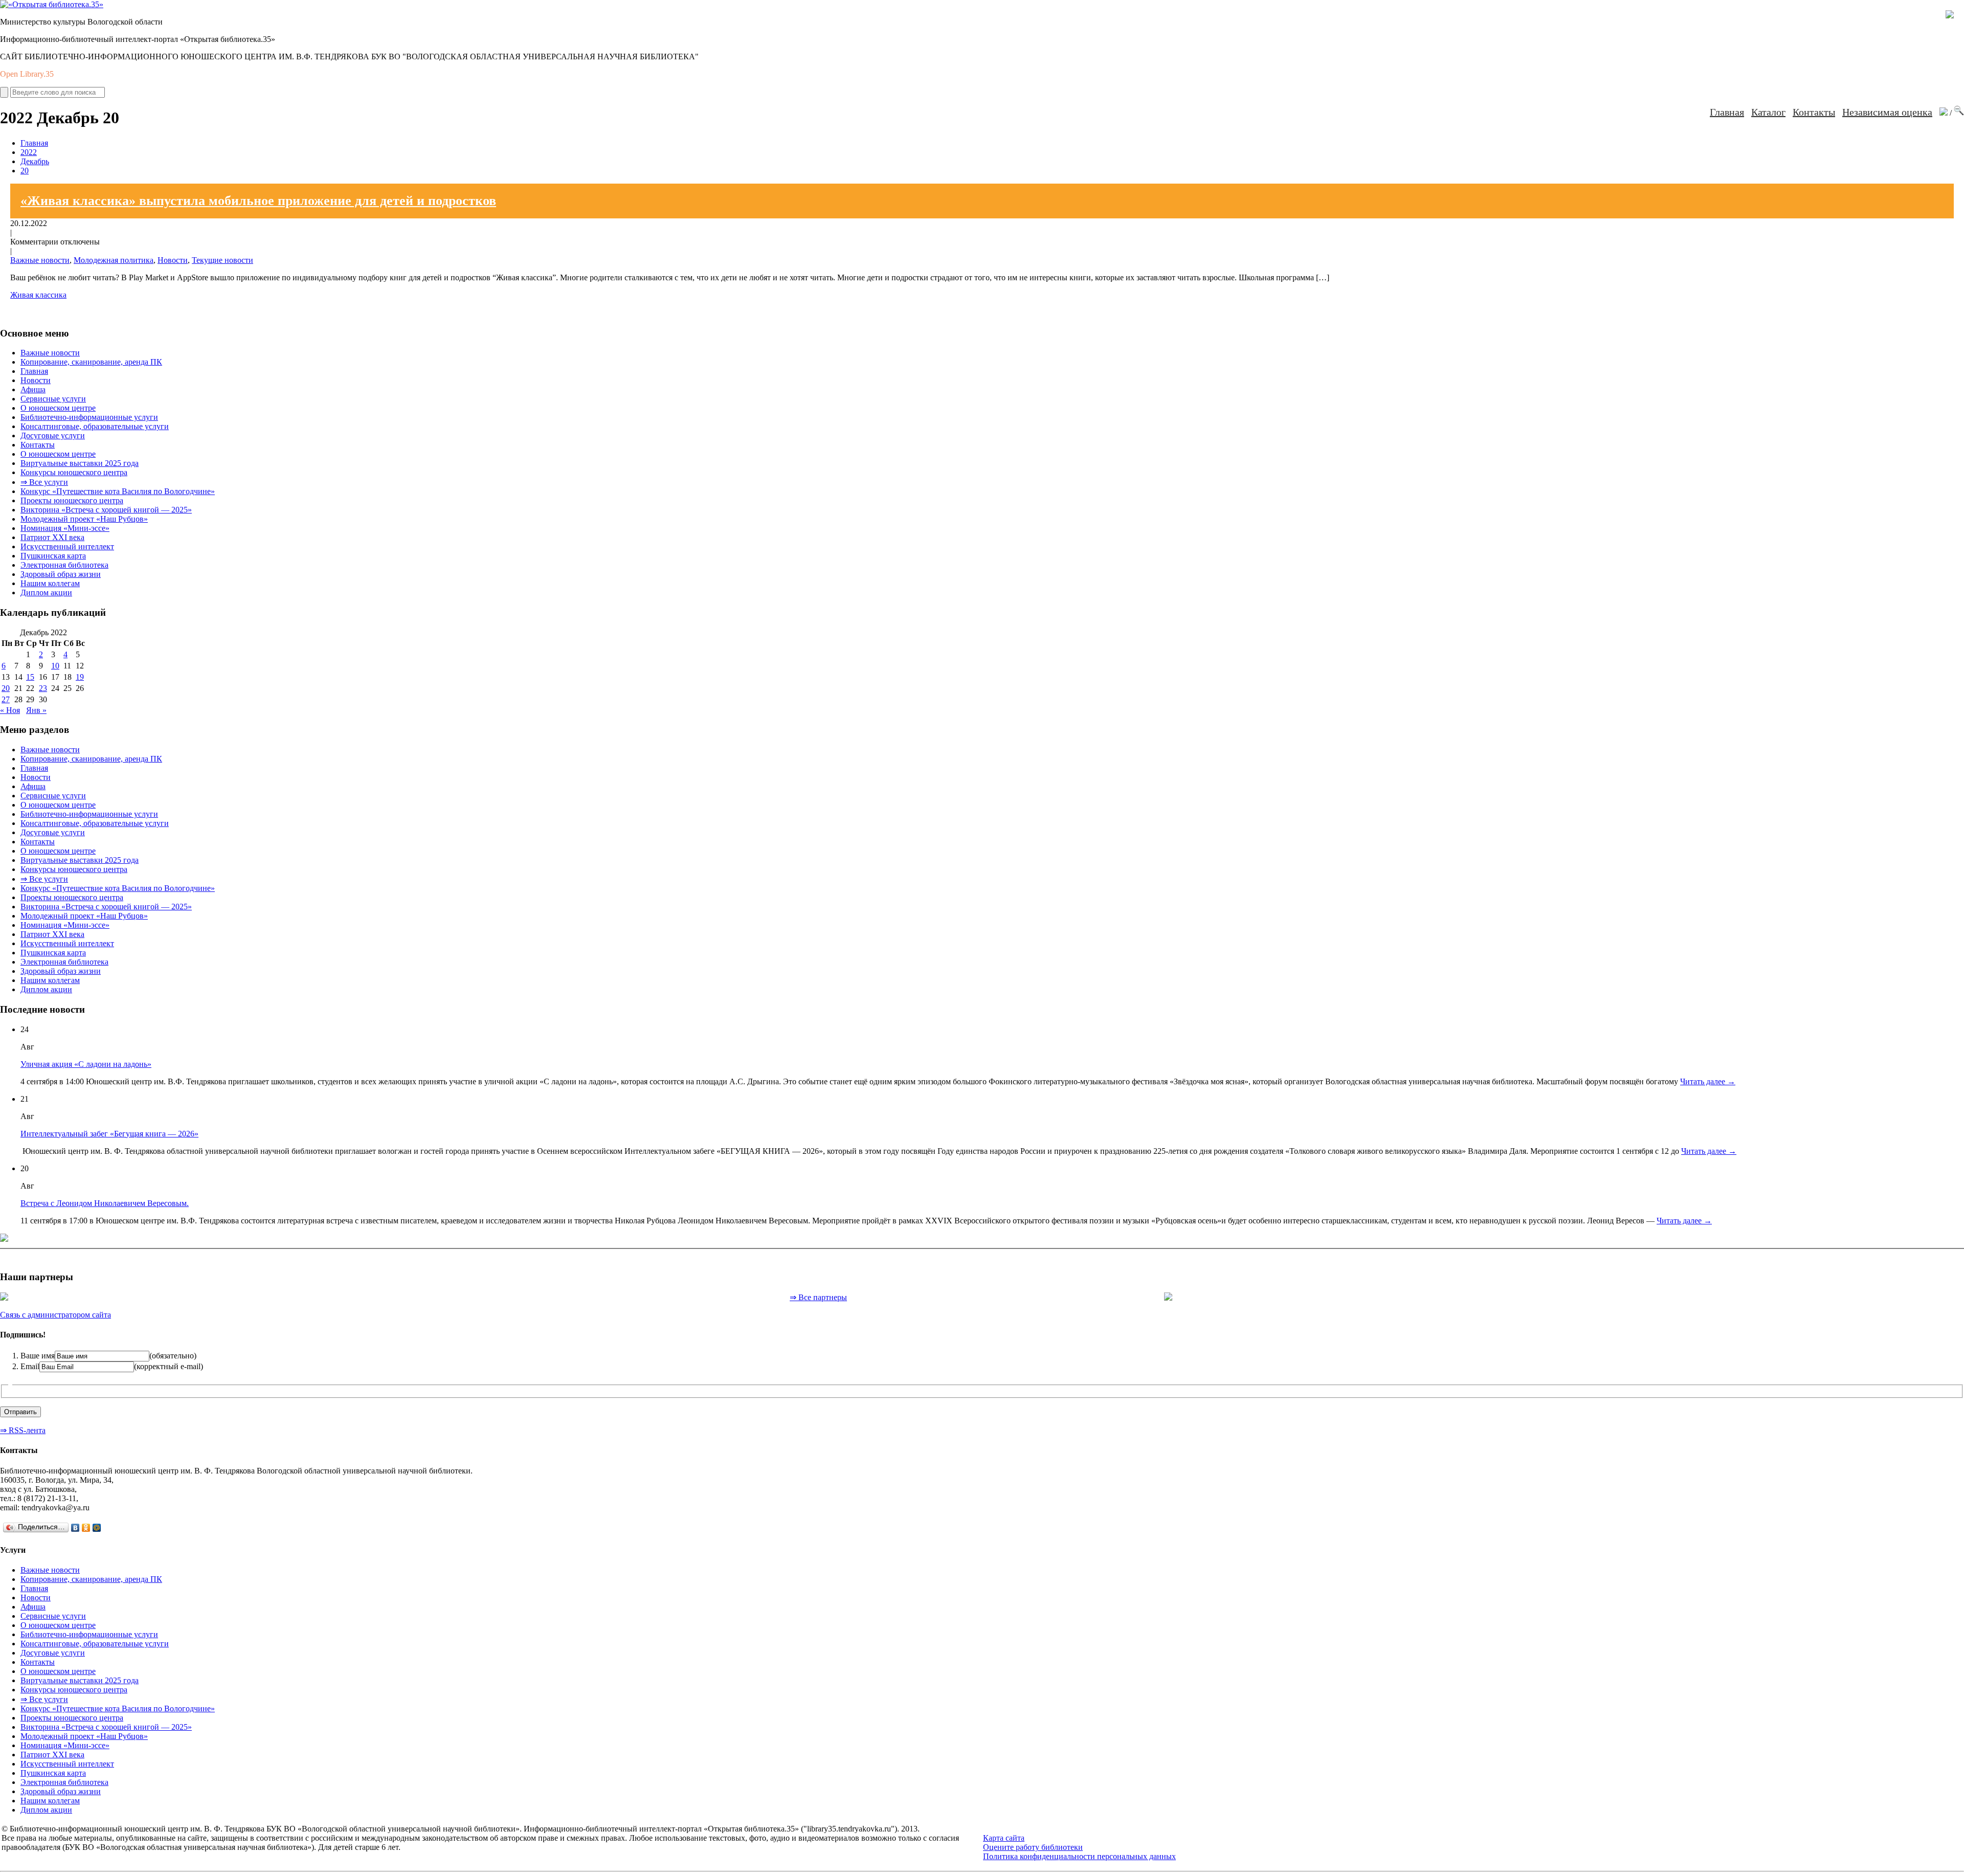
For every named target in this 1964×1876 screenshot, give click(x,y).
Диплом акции (46, 593)
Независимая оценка (1887, 112)
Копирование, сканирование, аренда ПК (91, 362)
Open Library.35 (27, 74)
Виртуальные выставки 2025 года (80, 463)
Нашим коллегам (50, 583)
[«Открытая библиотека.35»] (52, 4)
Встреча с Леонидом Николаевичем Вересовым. (105, 1203)
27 (6, 699)
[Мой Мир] (97, 1528)
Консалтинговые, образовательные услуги (95, 426)
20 (25, 171)
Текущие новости (222, 260)
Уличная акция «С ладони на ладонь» (86, 1064)
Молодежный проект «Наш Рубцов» (84, 519)
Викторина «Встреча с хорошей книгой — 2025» (106, 510)
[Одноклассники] (86, 1528)
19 (80, 677)
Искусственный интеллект (67, 546)
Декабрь (35, 161)
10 (55, 666)
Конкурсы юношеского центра (74, 472)
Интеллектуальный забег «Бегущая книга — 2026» (109, 1134)
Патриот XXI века (52, 537)
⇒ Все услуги (44, 482)
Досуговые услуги (53, 435)
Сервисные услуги (53, 399)
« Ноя (10, 710)
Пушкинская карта (53, 556)
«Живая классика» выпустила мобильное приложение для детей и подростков (258, 201)
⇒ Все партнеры (818, 1297)
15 (30, 677)
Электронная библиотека (64, 565)
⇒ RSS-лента (23, 1430)
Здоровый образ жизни (61, 574)
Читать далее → (1708, 1081)
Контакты (1814, 112)
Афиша (33, 389)
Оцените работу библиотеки (1033, 1847)
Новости (173, 260)
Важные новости (40, 260)
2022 (29, 152)
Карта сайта (1004, 1838)
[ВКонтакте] (75, 1528)
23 (43, 688)
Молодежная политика (114, 260)
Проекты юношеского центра (72, 500)
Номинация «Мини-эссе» (65, 528)
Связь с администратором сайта (55, 1315)
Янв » (36, 710)
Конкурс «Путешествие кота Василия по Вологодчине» (118, 491)
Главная (1727, 112)
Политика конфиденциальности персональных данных (1079, 1856)
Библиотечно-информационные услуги (89, 417)
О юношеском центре (58, 408)
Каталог (1768, 112)
